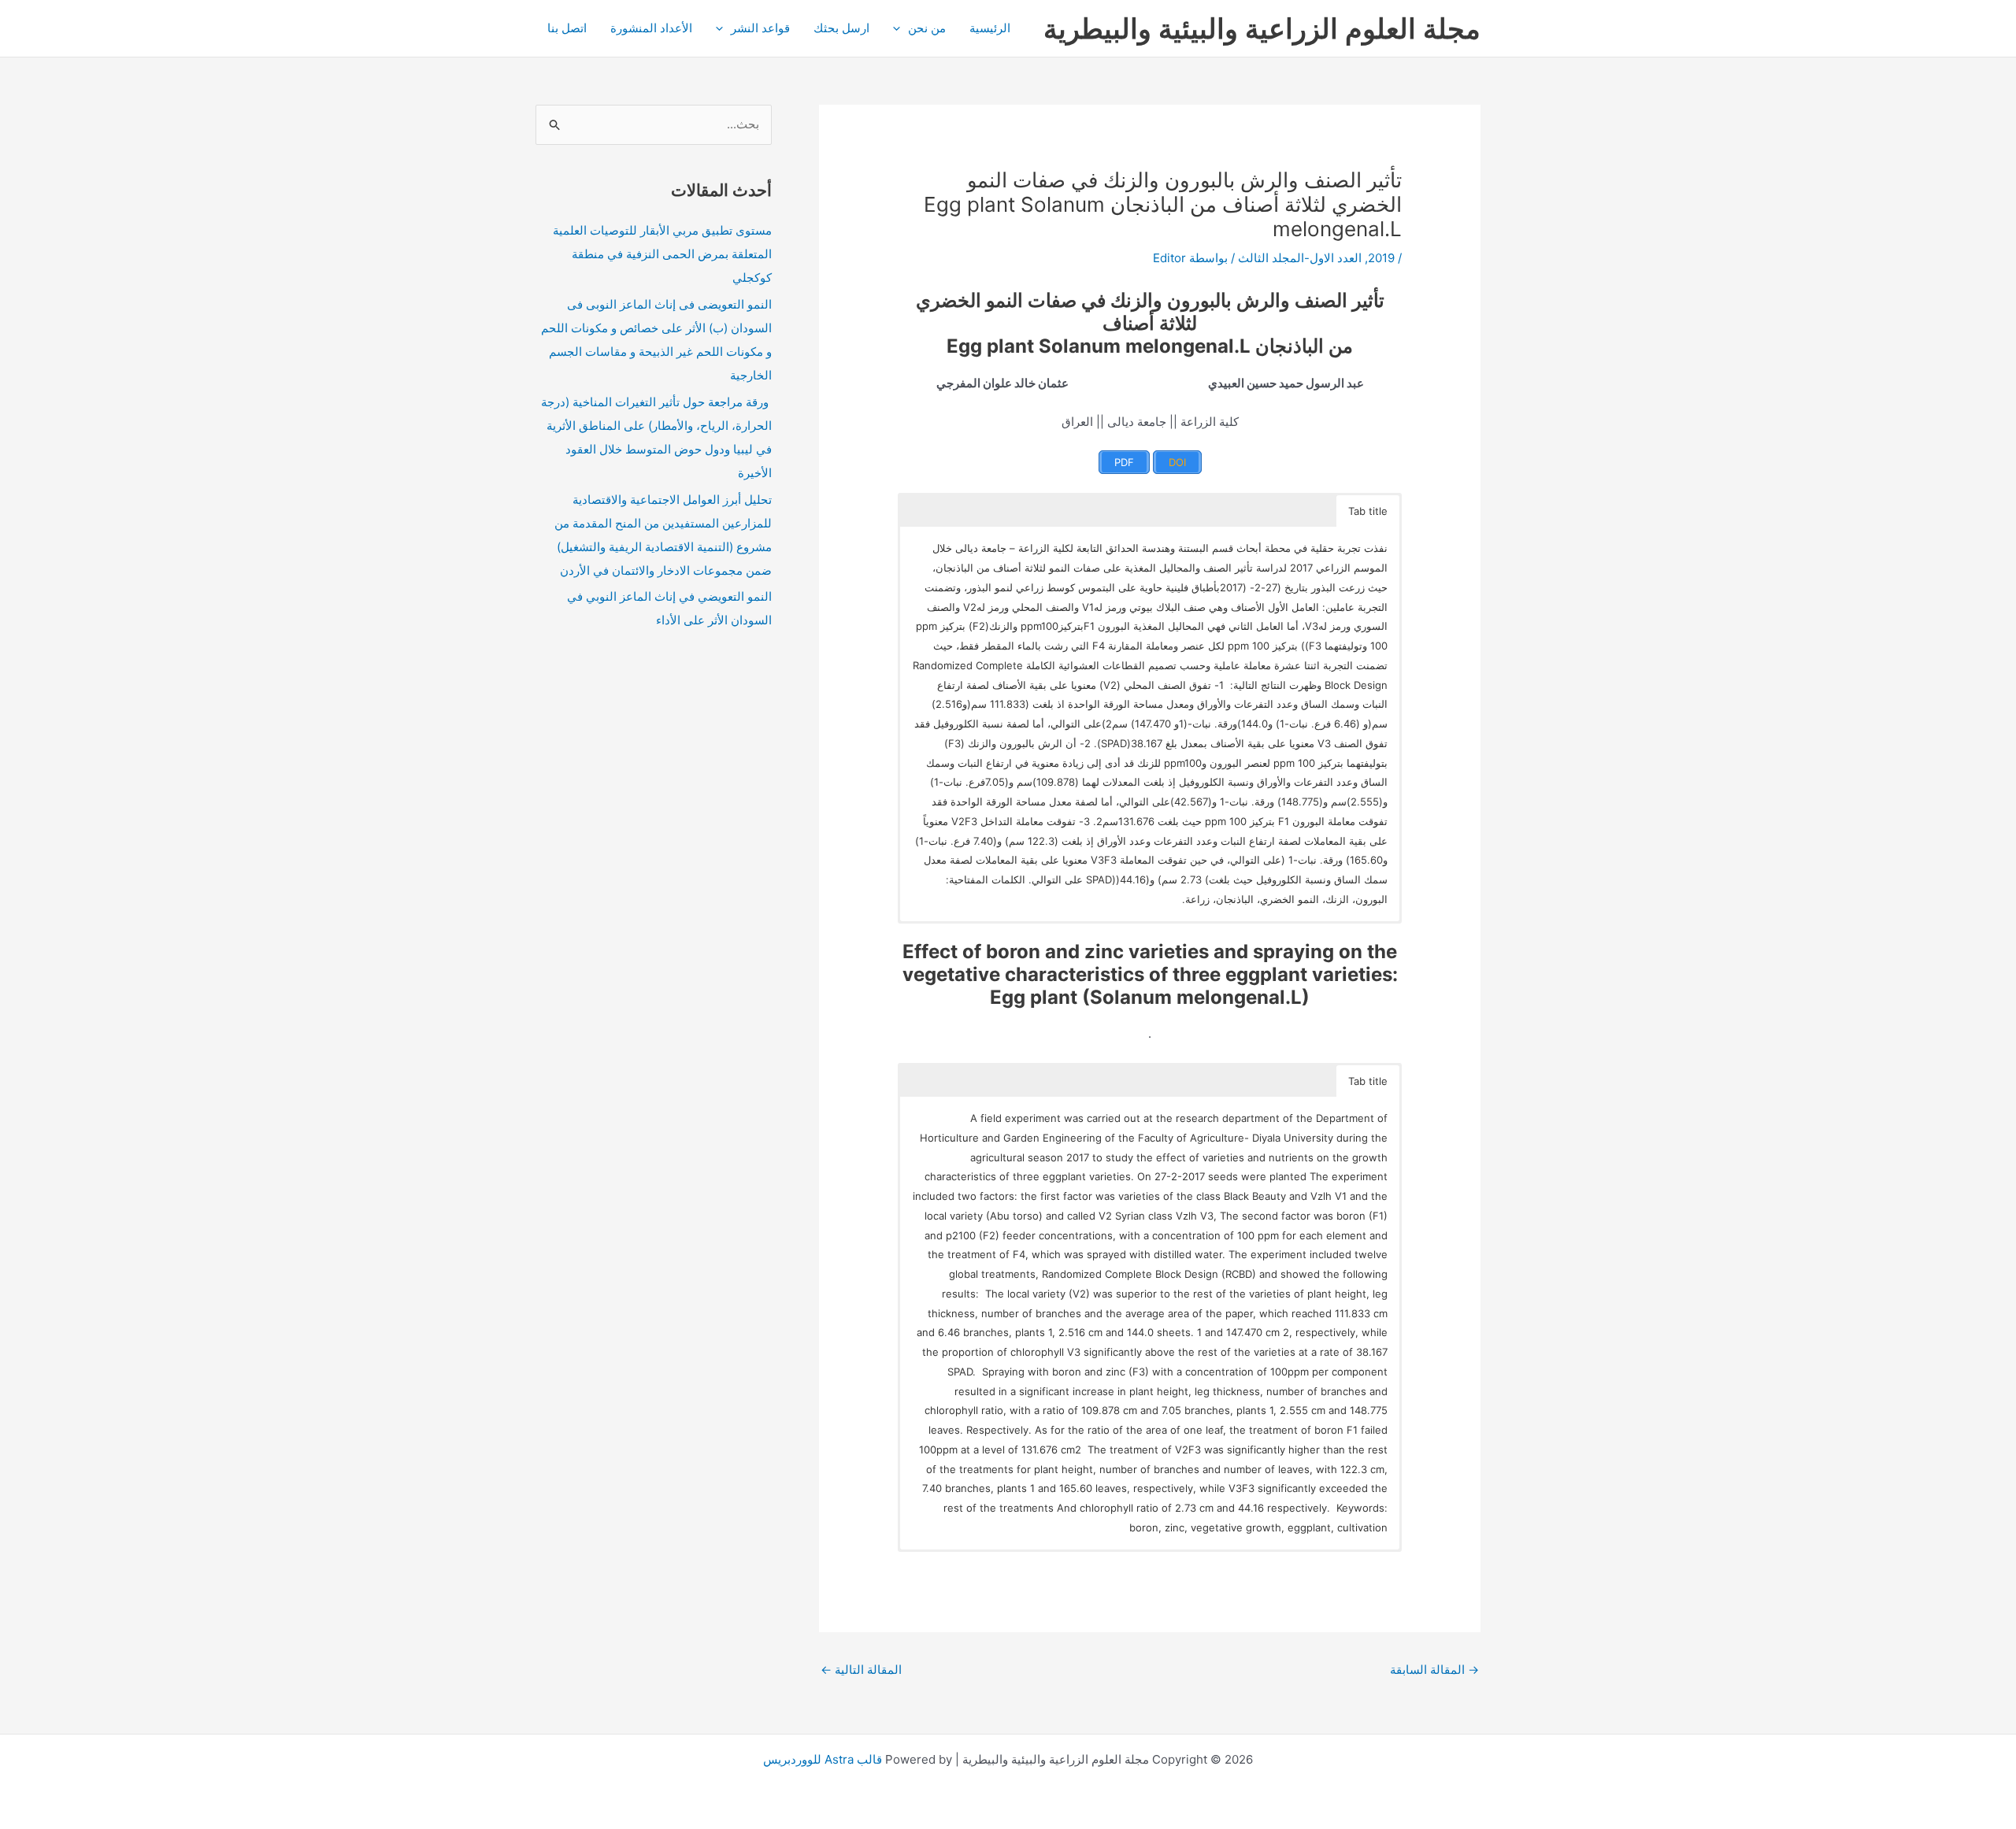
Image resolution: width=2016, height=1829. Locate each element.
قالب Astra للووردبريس (823, 1759)
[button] (901, 28)
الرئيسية (990, 28)
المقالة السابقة (1434, 1670)
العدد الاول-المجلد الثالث (1300, 258)
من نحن (927, 28)
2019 (1381, 258)
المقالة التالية (861, 1670)
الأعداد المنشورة (651, 28)
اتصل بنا (567, 28)
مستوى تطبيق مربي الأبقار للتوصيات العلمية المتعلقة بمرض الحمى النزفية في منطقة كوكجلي (662, 254)
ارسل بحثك (841, 28)
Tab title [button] (1368, 511)
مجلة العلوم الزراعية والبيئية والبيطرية (1262, 28)
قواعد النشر (760, 28)
